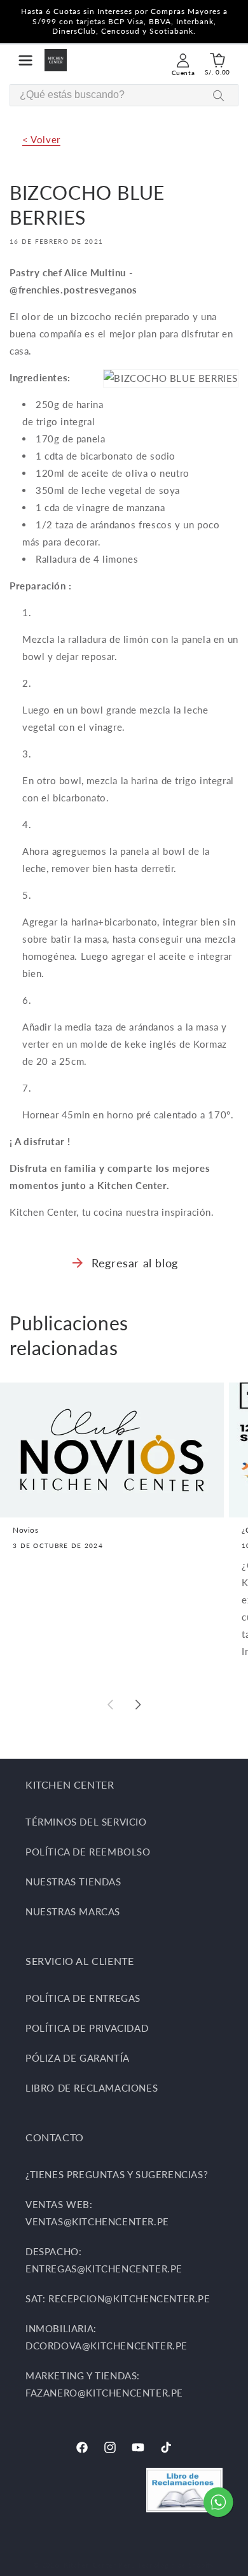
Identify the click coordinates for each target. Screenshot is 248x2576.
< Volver (41, 139)
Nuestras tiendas (73, 1882)
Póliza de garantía (78, 2058)
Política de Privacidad (87, 2028)
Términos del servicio (86, 1822)
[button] (25, 60)
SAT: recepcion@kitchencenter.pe (118, 2298)
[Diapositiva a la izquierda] (110, 1705)
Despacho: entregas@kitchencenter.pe (104, 2260)
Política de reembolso (88, 1852)
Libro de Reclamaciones (92, 2088)
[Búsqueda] (219, 96)
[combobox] (124, 95)
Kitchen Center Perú (100, 2565)
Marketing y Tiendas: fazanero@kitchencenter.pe (104, 2384)
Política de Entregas (83, 1998)
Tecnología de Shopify (176, 2565)
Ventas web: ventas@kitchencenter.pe (97, 2213)
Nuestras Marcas (73, 1911)
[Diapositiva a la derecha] (138, 1705)
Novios (26, 1530)
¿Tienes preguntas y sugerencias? (117, 2174)
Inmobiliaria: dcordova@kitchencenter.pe (107, 2337)
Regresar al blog (135, 1263)
